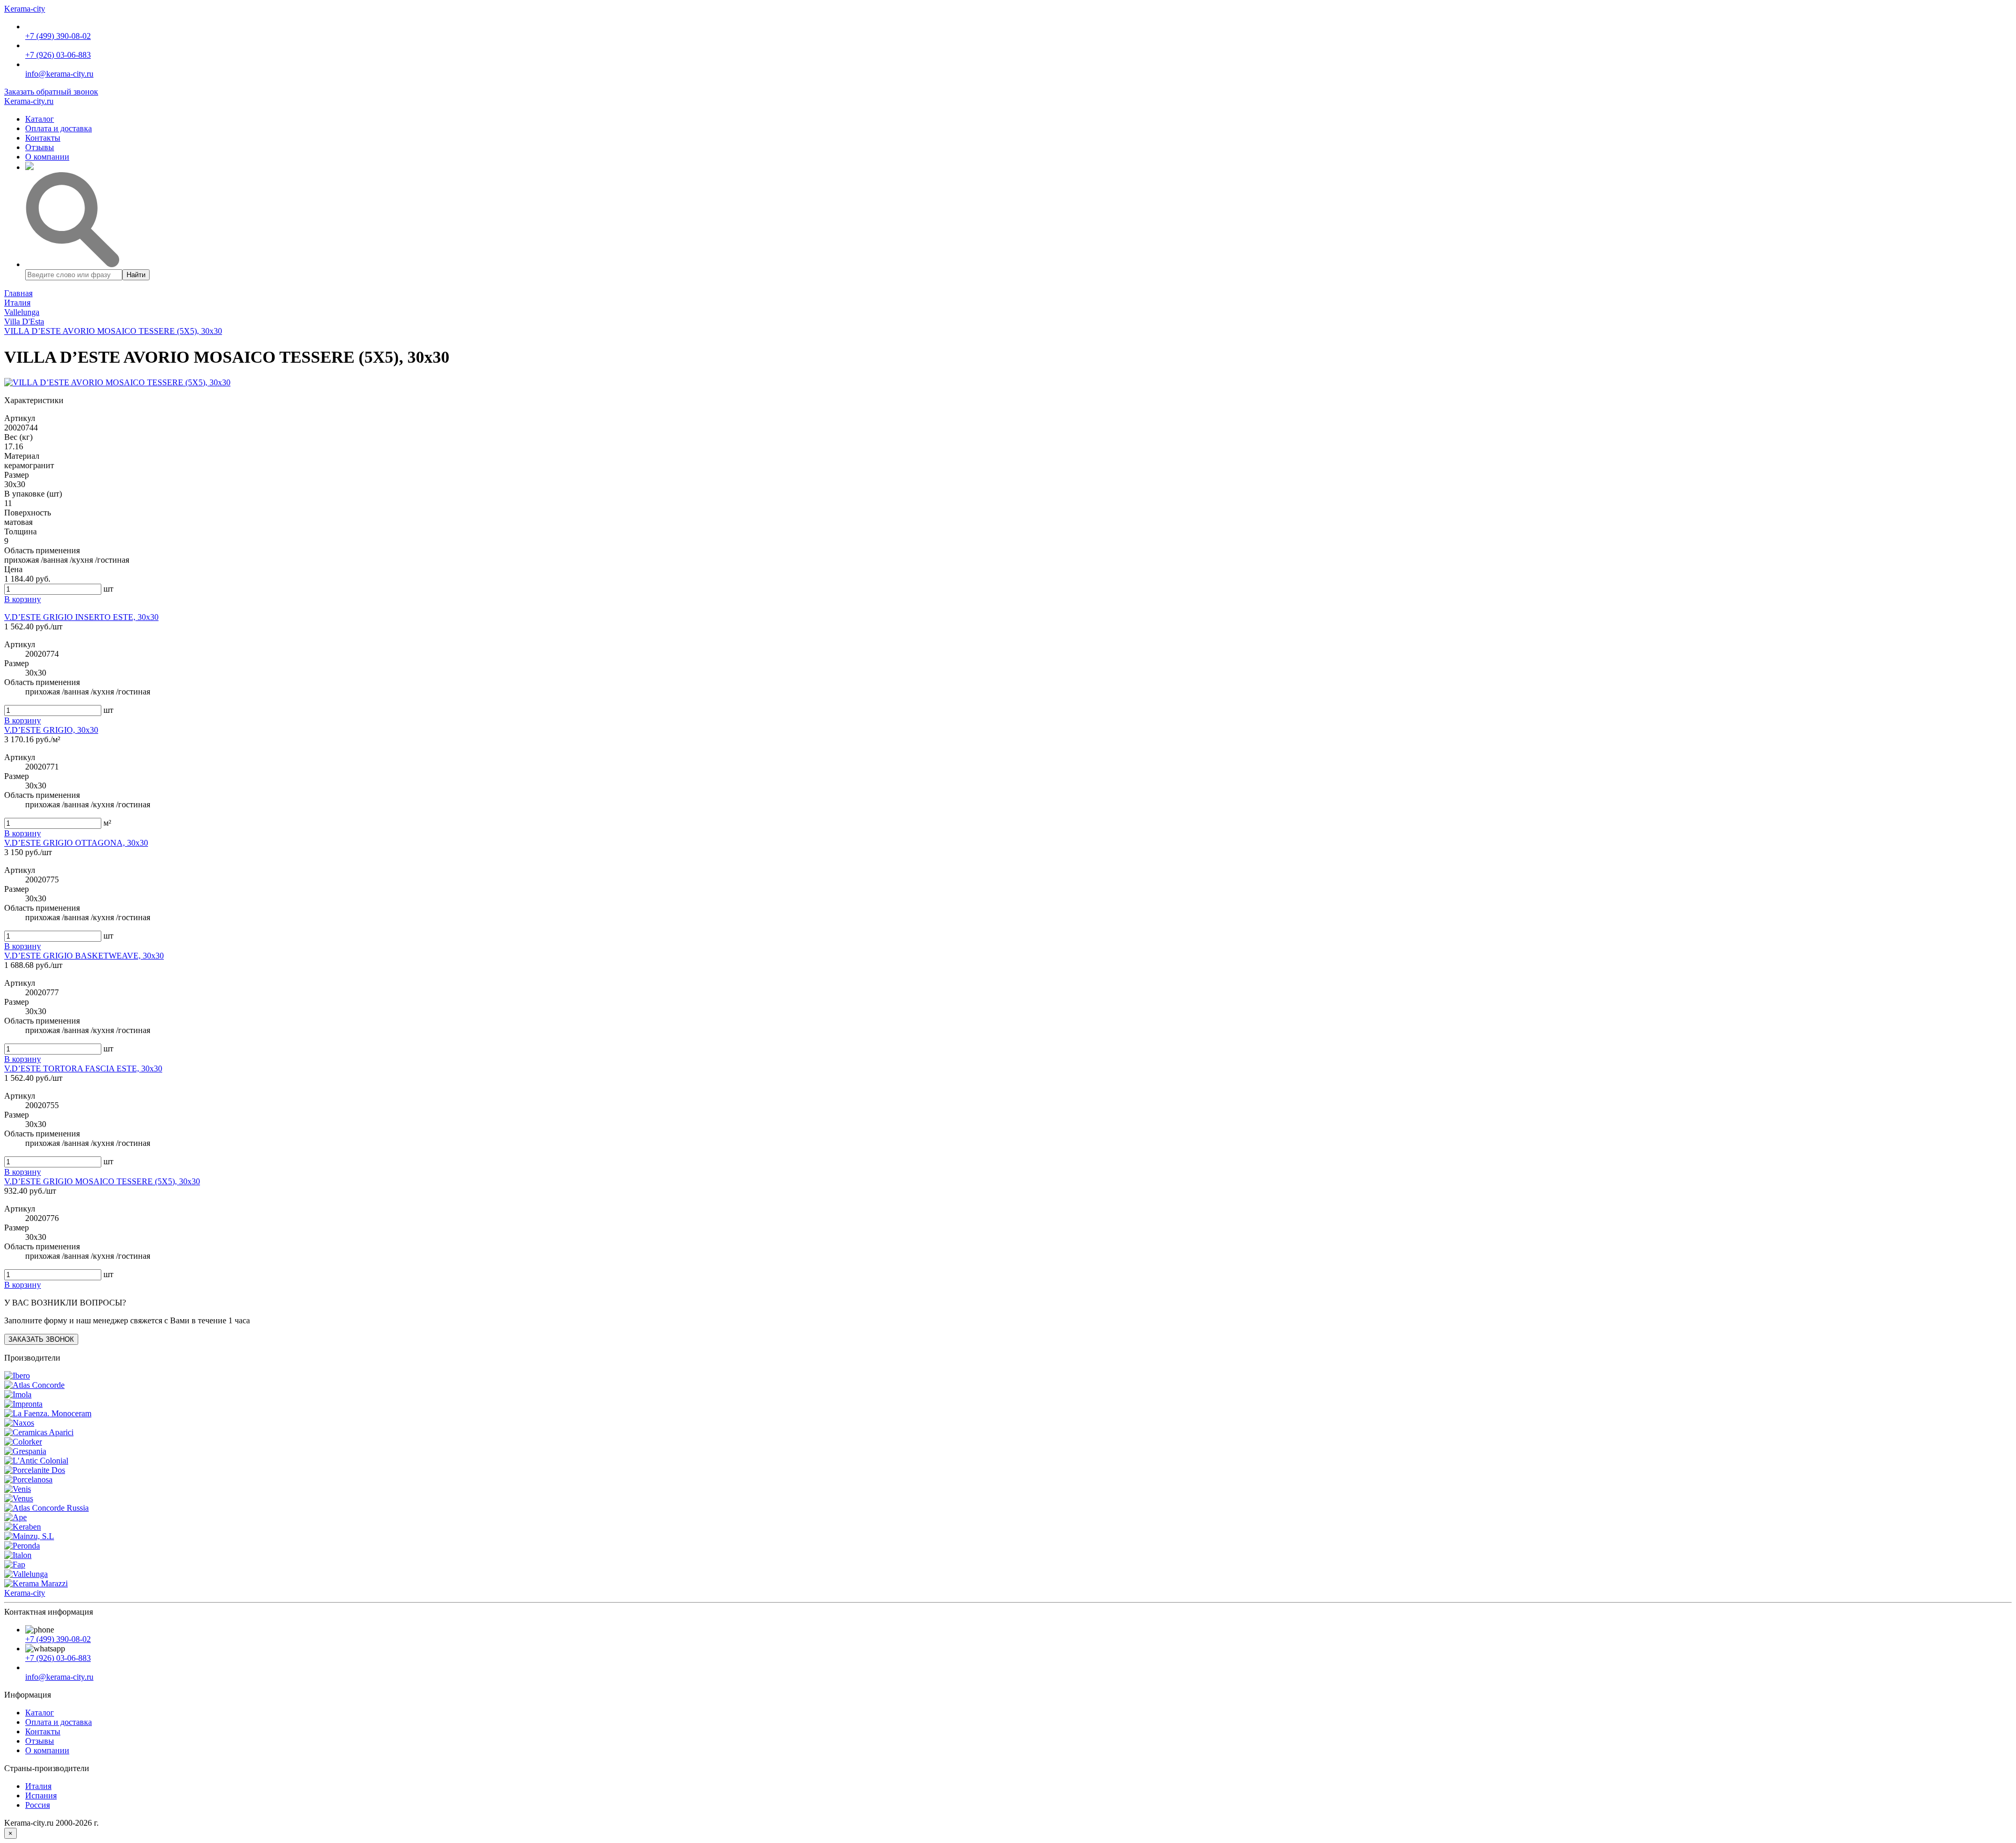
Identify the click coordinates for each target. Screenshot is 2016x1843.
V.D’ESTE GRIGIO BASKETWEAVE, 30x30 (84, 956)
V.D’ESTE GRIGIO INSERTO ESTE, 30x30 (81, 617)
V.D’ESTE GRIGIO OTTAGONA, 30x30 (76, 843)
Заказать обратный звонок (51, 92)
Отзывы (40, 147)
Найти (136, 275)
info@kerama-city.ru (59, 74)
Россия (38, 1805)
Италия (38, 1786)
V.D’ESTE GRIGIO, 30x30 (51, 730)
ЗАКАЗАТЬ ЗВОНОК (41, 1339)
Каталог (40, 119)
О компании (47, 157)
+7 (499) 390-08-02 (58, 36)
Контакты (43, 138)
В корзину (23, 720)
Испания (41, 1795)
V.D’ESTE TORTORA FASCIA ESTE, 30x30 (83, 1068)
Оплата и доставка (59, 128)
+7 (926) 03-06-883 (58, 55)
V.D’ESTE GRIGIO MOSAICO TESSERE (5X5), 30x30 (102, 1181)
